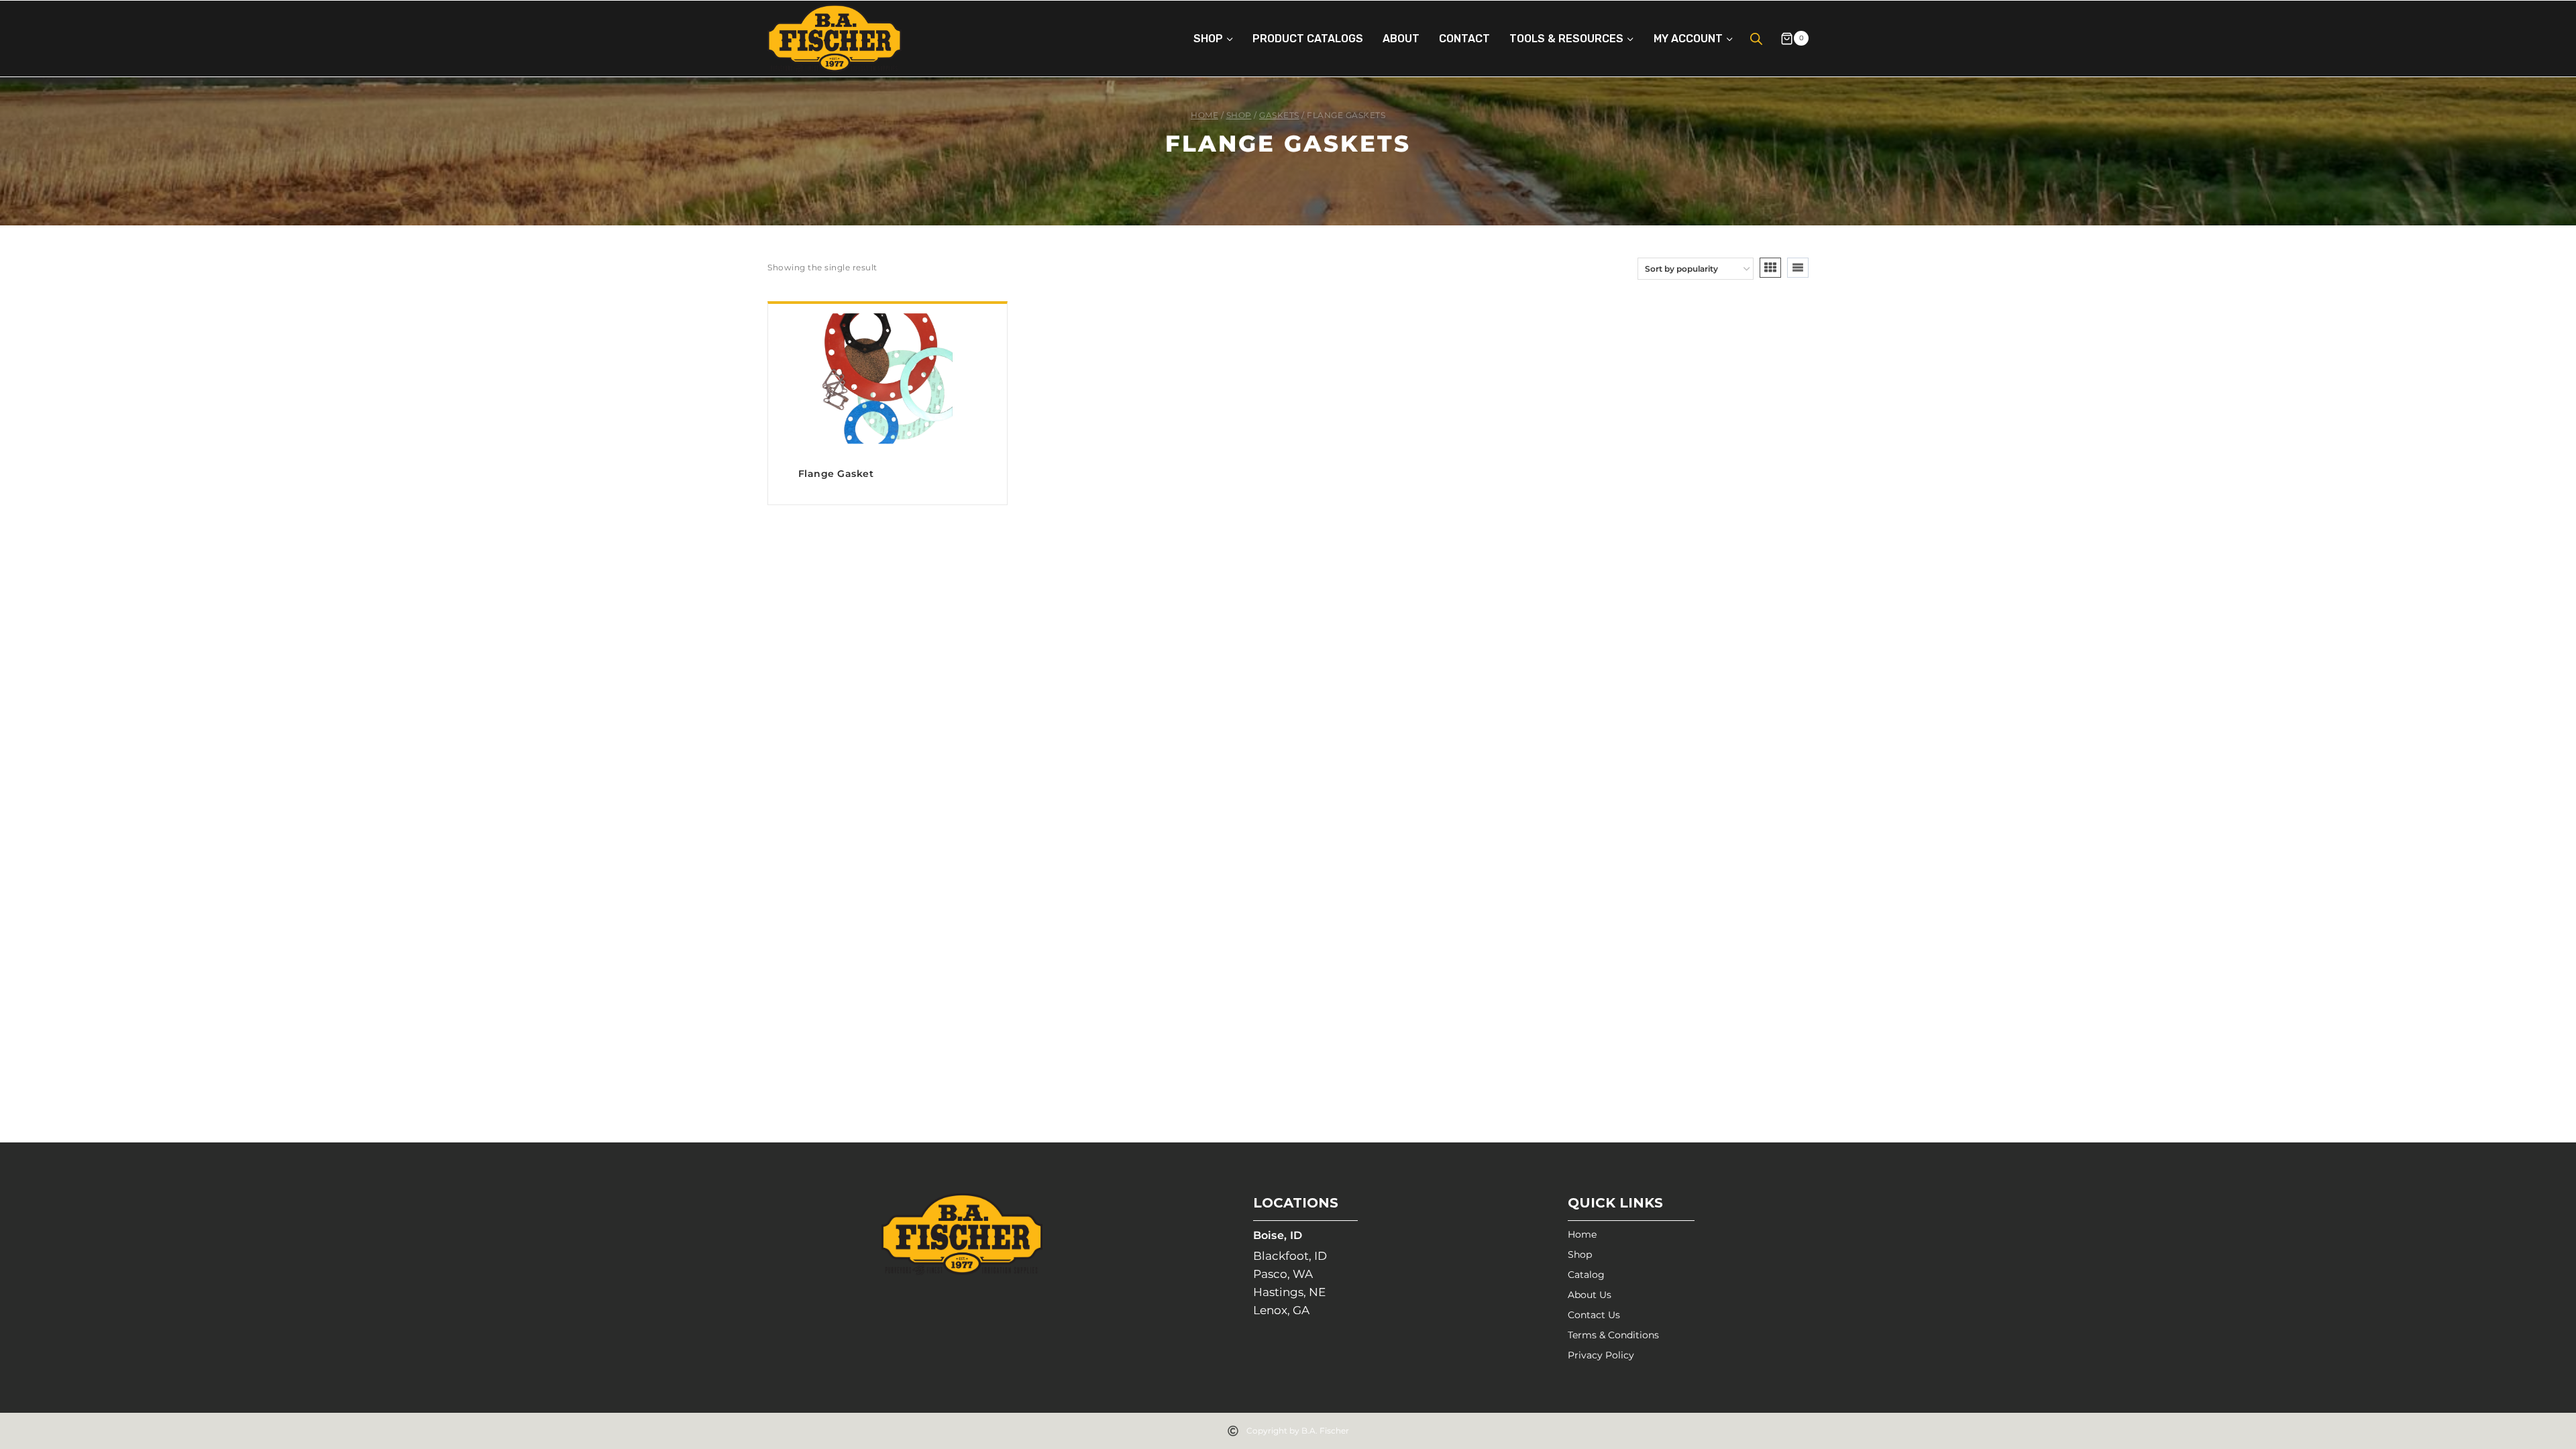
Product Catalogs (1308, 39)
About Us (1590, 1295)
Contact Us (1594, 1315)
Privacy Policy (1601, 1355)
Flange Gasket (836, 474)
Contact (1464, 39)
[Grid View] (1770, 268)
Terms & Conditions (1613, 1335)
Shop (1580, 1254)
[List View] (1798, 268)
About (1401, 39)
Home (1582, 1234)
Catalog (1586, 1275)
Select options (888, 500)
